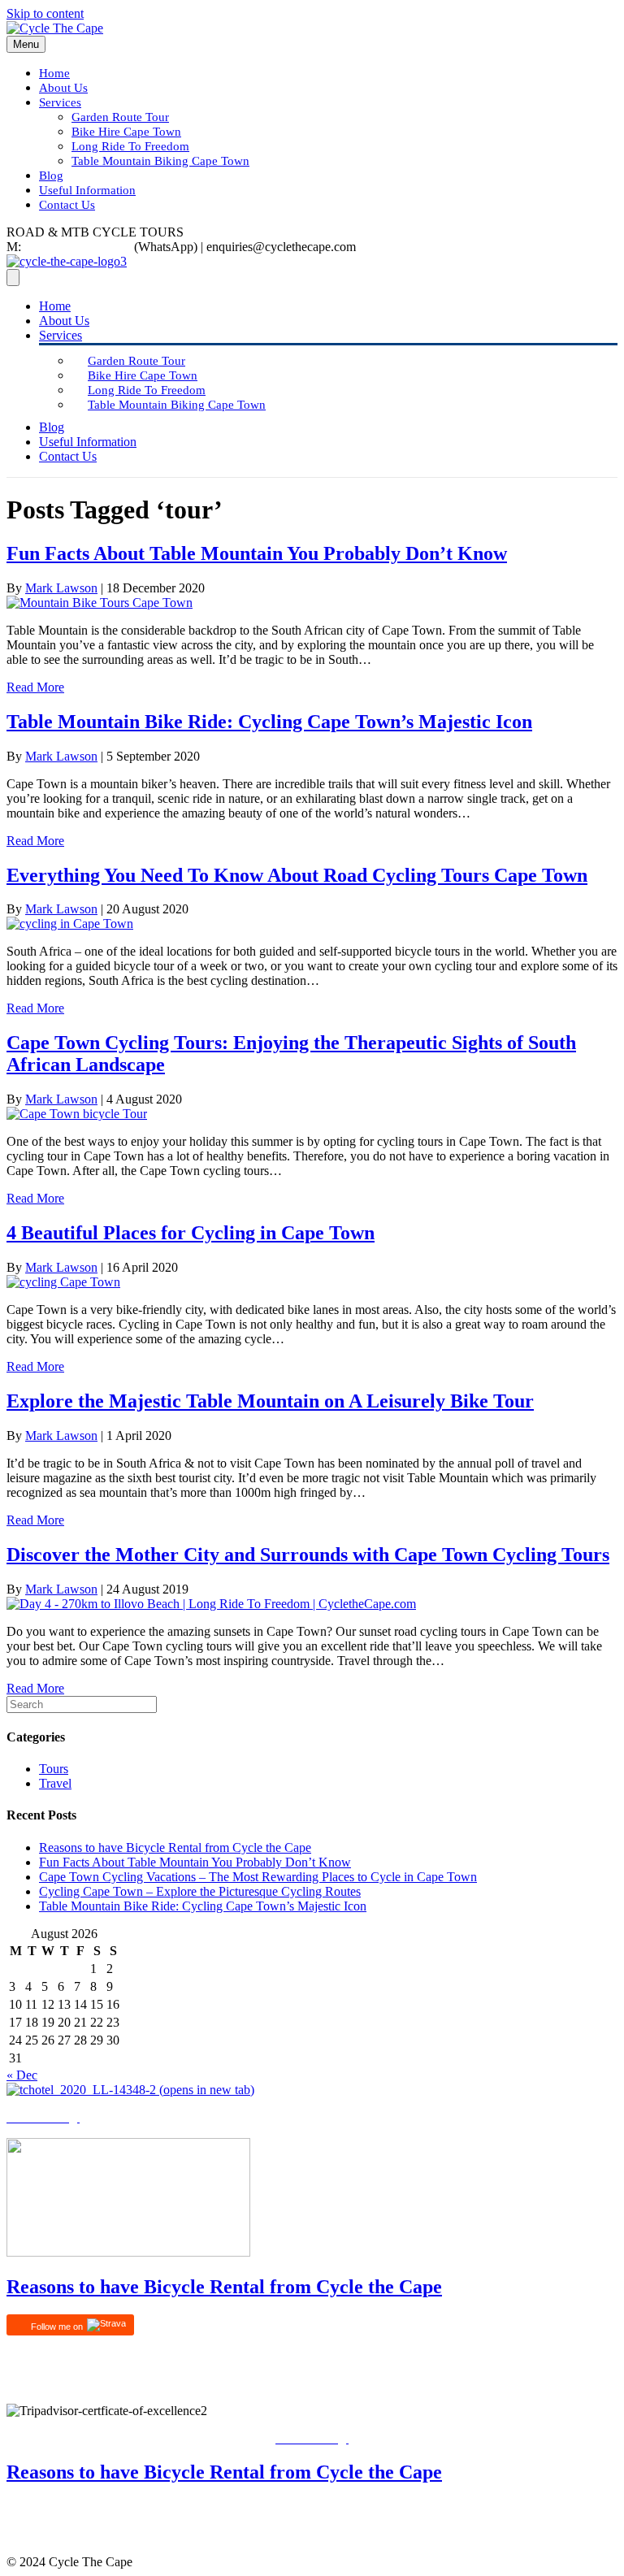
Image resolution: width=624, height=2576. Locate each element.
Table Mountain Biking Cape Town (160, 161)
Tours (54, 1769)
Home (54, 73)
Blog (51, 176)
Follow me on (58, 2327)
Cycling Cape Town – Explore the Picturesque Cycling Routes (200, 1891)
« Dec (22, 2075)
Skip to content (45, 13)
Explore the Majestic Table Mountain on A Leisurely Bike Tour (270, 1401)
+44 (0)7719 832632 (78, 247)
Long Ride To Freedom (130, 146)
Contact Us (67, 205)
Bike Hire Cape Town (126, 132)
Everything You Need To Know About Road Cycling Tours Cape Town (297, 875)
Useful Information (87, 190)
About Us (63, 88)
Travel (55, 1783)
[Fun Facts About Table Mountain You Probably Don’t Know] (100, 603)
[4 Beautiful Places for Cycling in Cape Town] (63, 1282)
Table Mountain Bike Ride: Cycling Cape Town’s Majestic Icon (269, 722)
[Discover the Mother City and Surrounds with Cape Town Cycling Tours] (211, 1604)
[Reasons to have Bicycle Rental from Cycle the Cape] (128, 2252)
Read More (35, 687)
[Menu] (13, 278)
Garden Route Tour (120, 117)
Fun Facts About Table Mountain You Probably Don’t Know (257, 553)
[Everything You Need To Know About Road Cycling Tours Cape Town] (70, 924)
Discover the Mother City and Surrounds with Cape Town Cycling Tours (308, 1555)
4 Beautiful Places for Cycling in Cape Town (191, 1233)
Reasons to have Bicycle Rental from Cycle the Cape (175, 1847)
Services (60, 102)
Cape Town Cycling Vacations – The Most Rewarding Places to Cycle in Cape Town (258, 1877)
